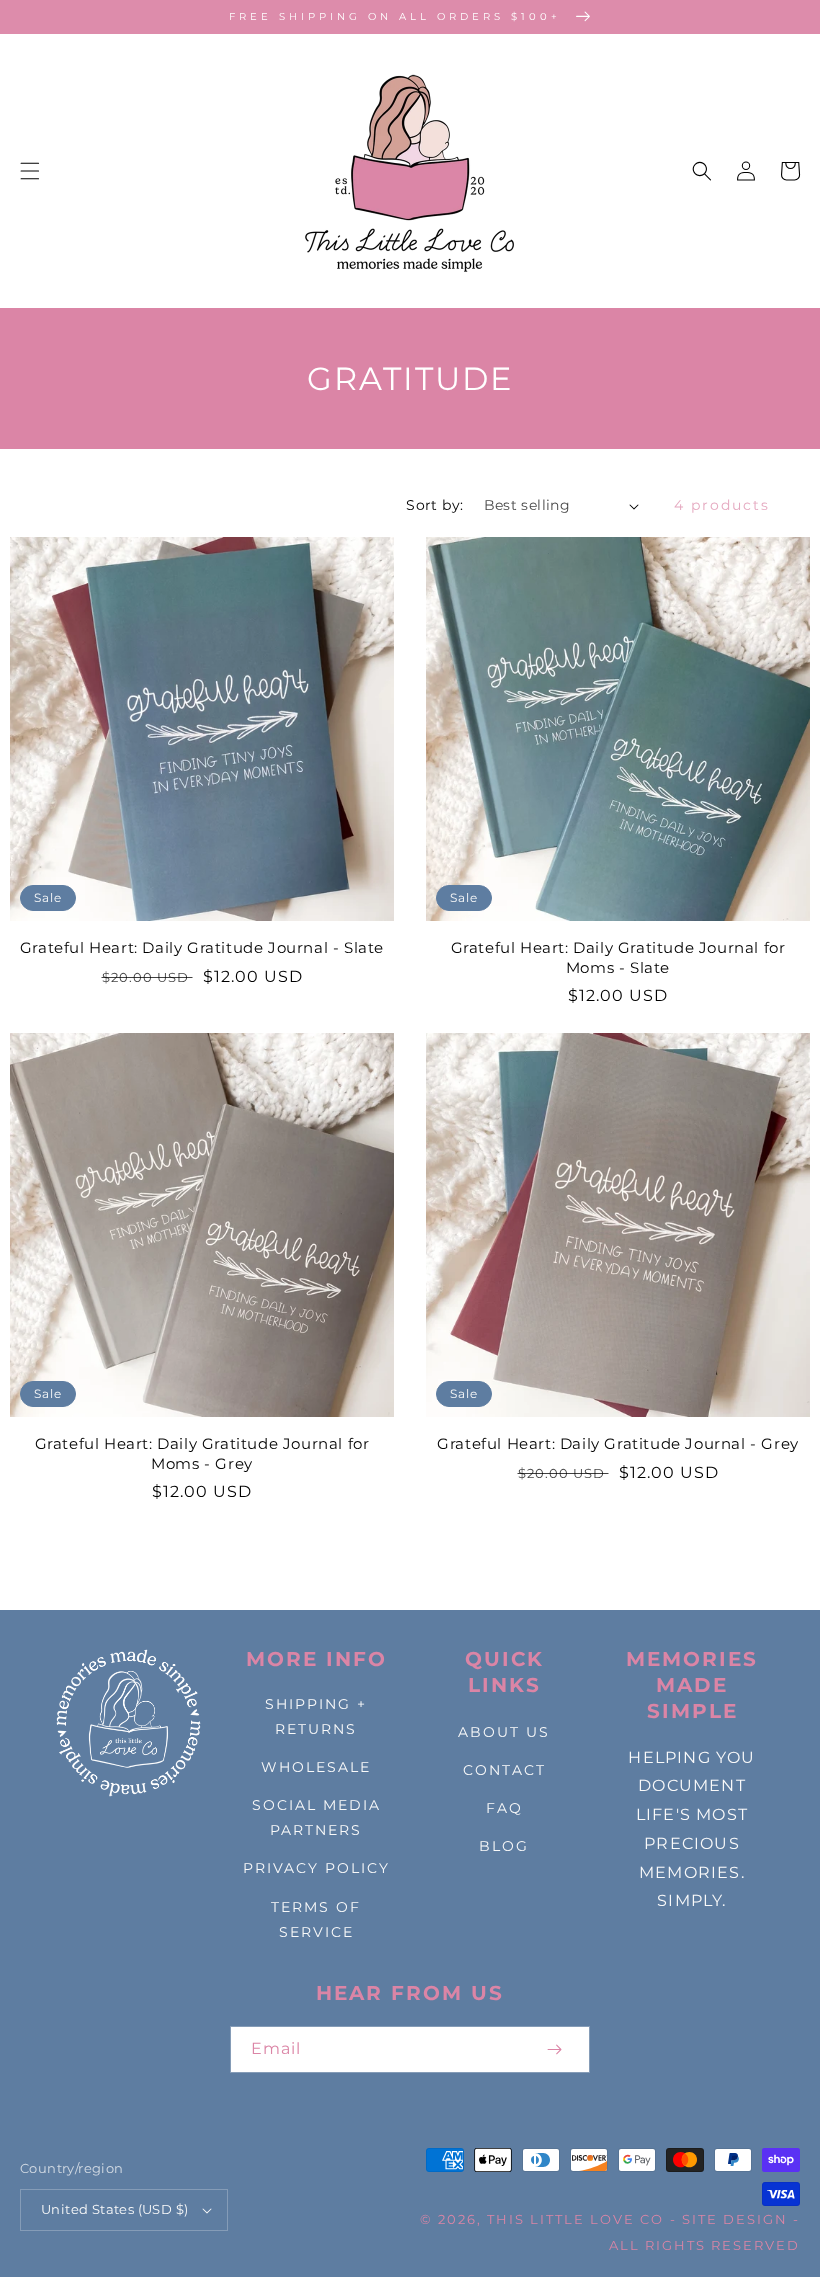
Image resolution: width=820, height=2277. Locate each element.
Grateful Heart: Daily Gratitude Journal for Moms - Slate (618, 957)
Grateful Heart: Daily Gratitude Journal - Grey (618, 1443)
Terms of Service (316, 1919)
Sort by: (434, 505)
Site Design (735, 2219)
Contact (504, 1770)
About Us (504, 1732)
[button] (30, 171)
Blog (504, 1846)
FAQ (504, 1808)
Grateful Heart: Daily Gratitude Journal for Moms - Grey (202, 1453)
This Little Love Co (575, 2219)
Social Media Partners (316, 1817)
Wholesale (316, 1767)
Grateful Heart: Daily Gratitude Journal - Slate (202, 947)
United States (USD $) (114, 2209)
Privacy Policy (316, 1868)
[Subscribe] (554, 2049)
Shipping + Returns (316, 1716)
